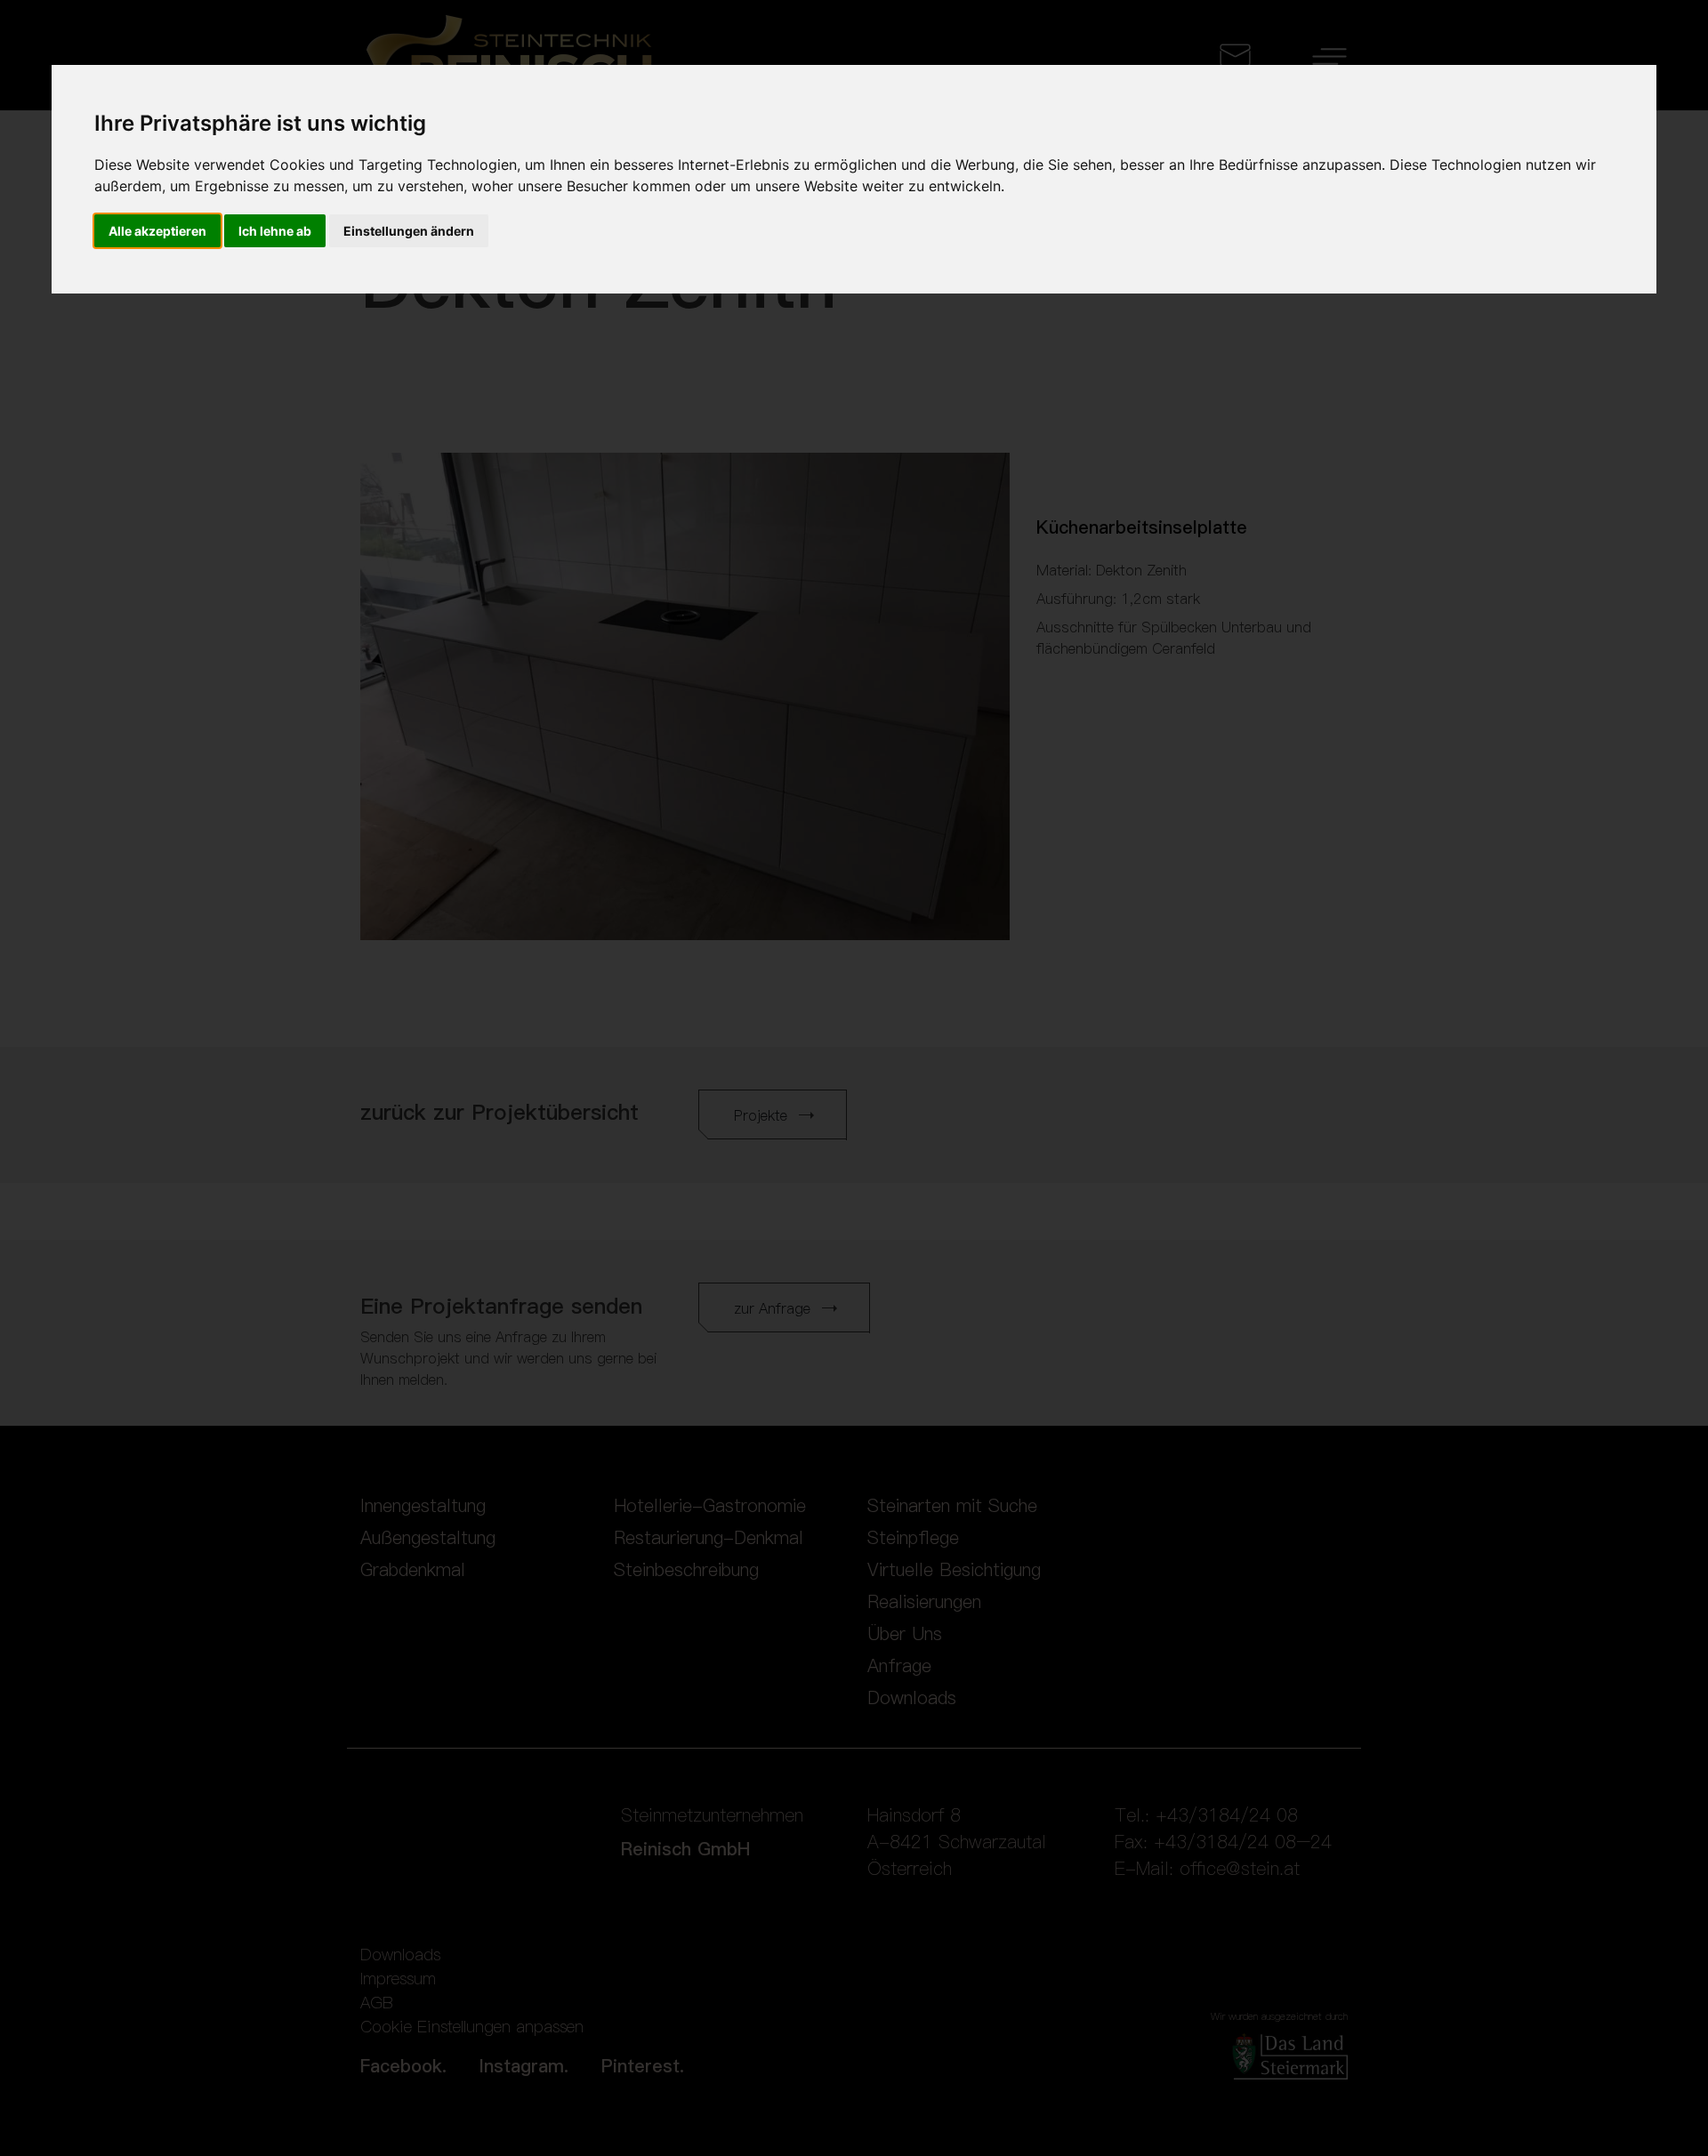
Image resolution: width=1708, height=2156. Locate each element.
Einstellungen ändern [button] (409, 231)
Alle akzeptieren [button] (157, 231)
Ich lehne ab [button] (275, 231)
